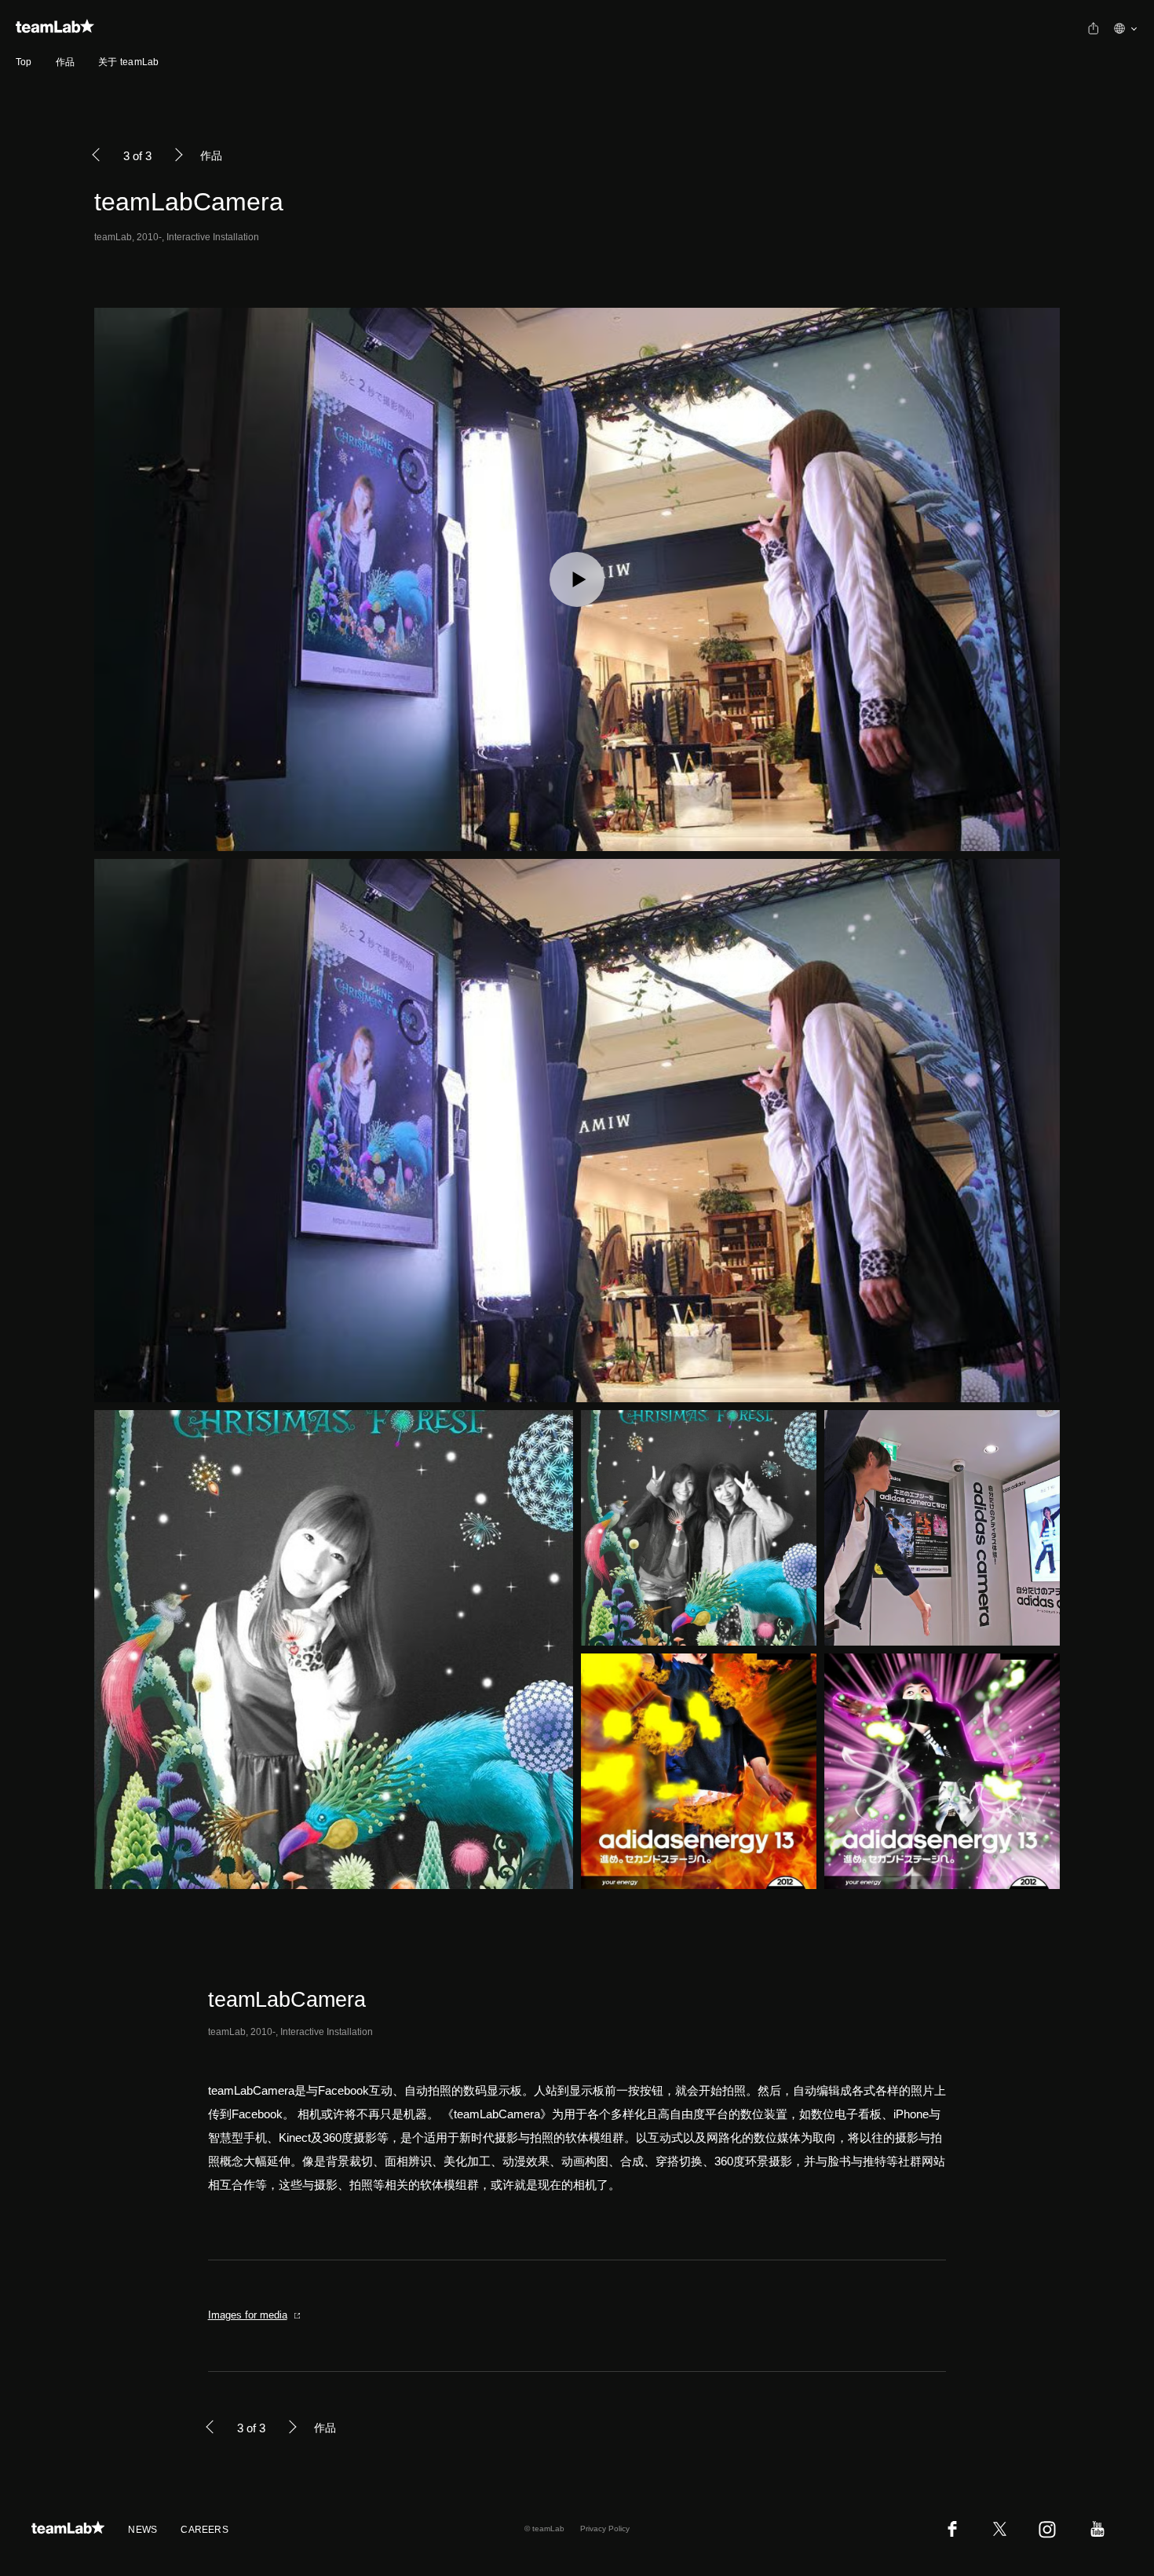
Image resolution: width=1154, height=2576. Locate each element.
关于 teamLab (128, 62)
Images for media (248, 2315)
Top (24, 62)
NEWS (142, 2530)
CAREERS (205, 2530)
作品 (65, 62)
